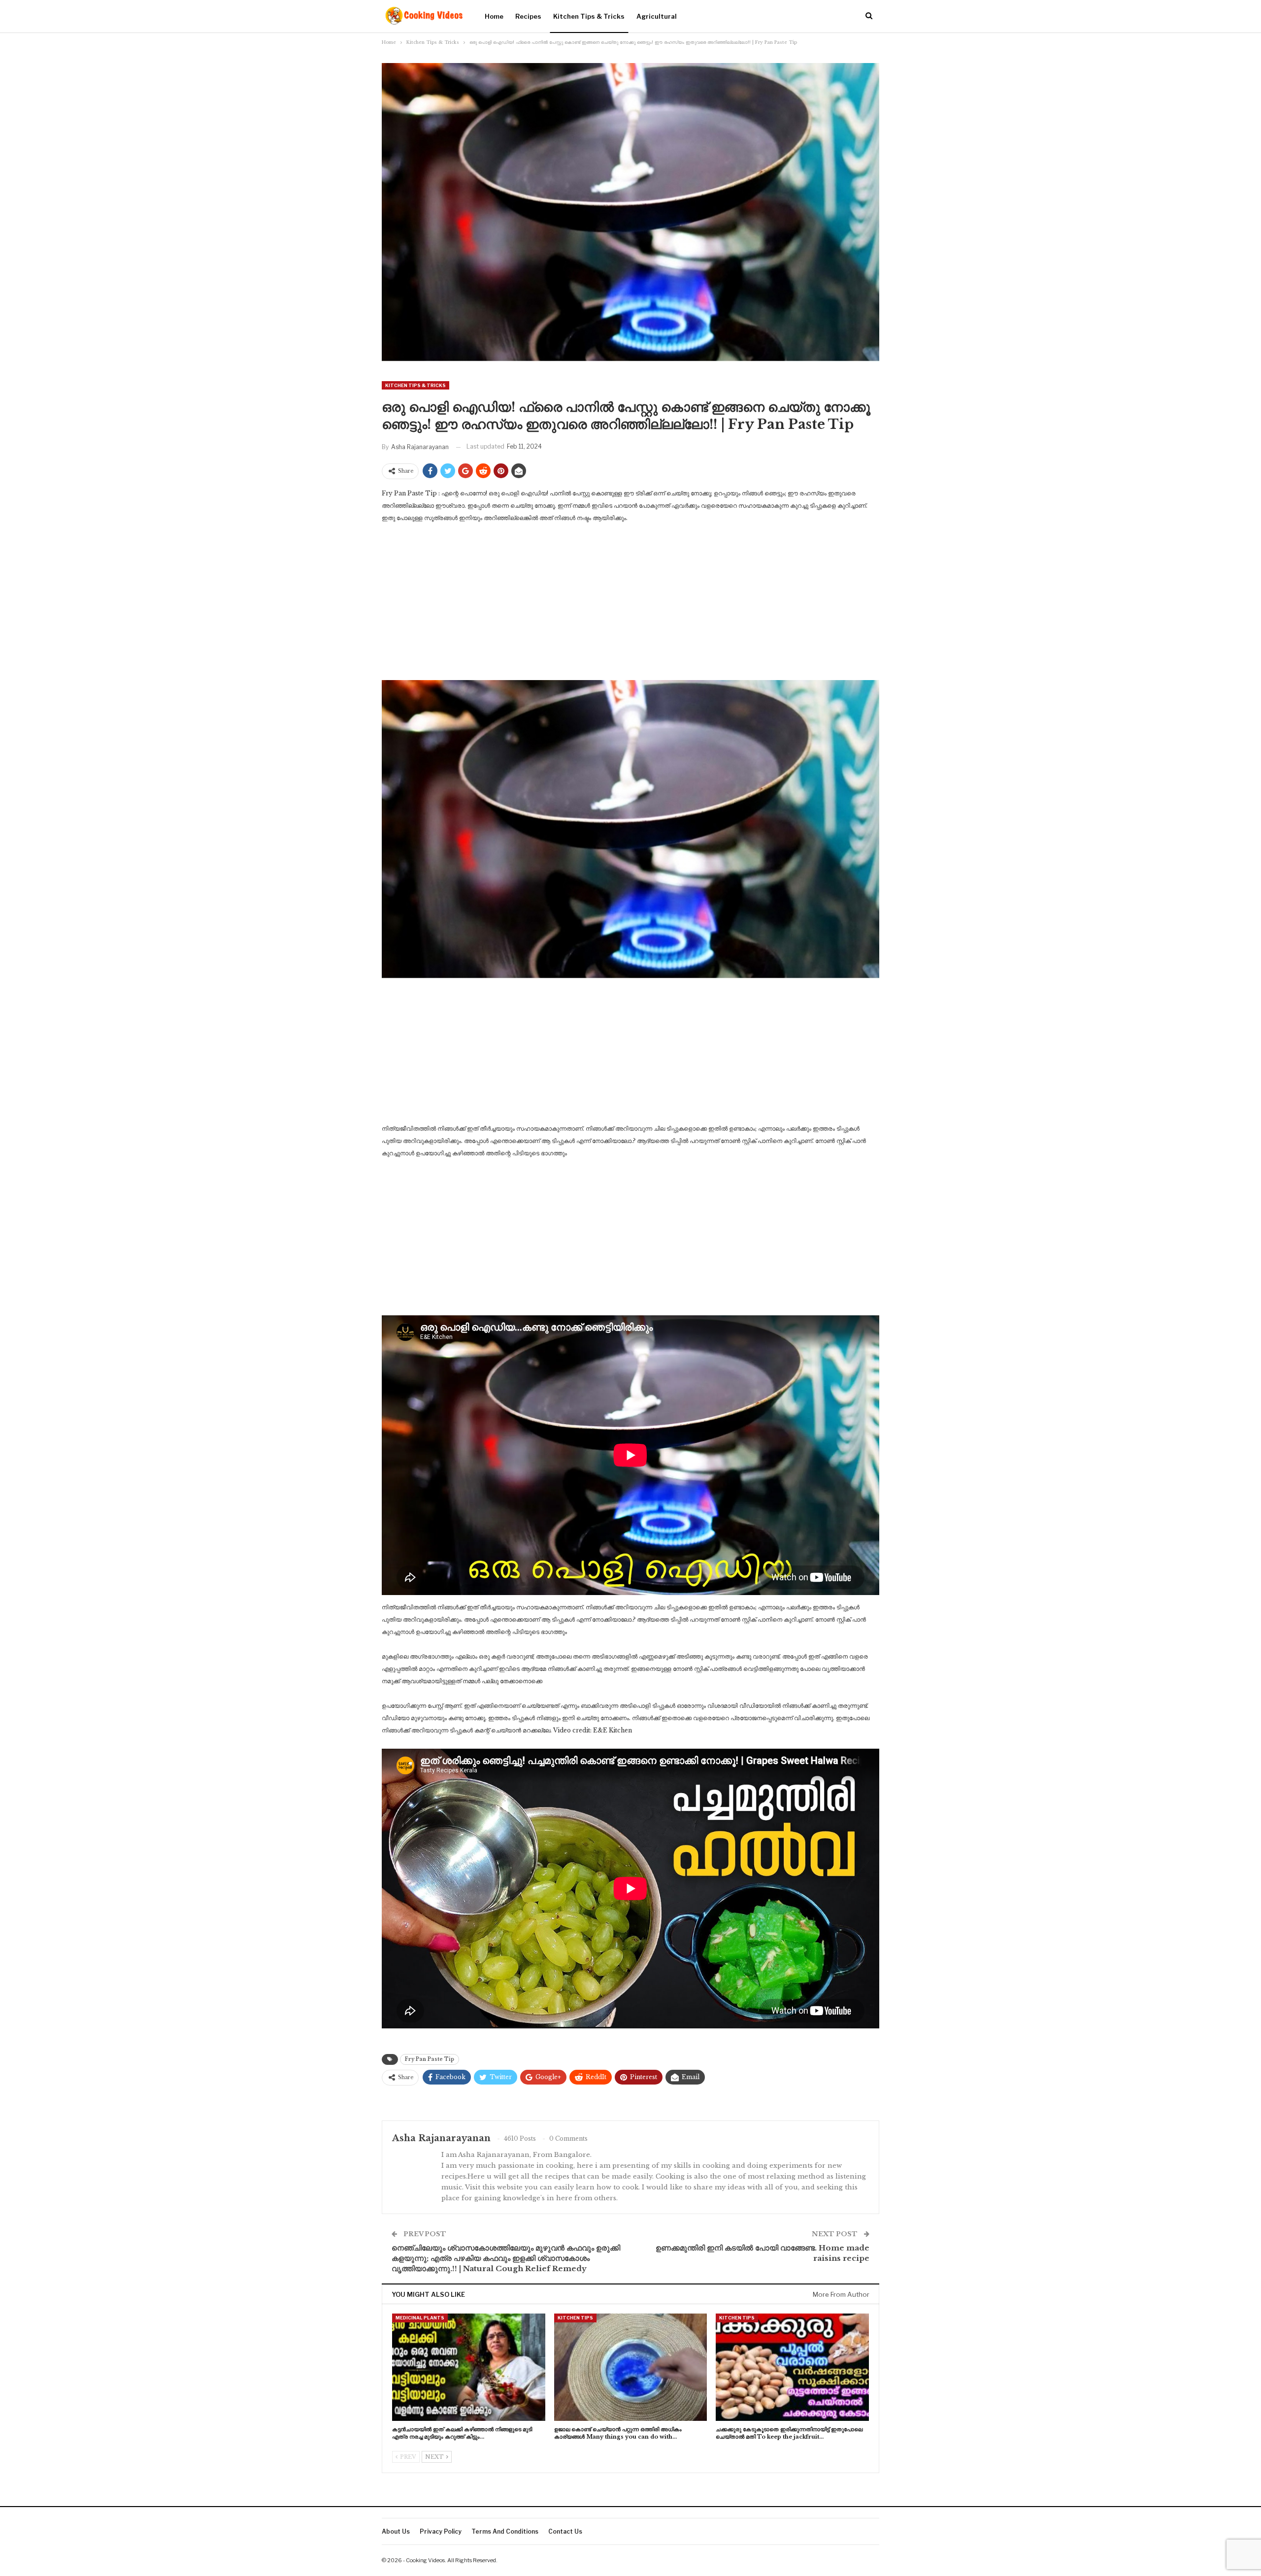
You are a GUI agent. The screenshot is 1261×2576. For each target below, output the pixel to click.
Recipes (528, 16)
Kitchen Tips (575, 2318)
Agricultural (657, 16)
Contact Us (565, 2531)
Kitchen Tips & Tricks (589, 16)
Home (494, 16)
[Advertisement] (630, 605)
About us (396, 2531)
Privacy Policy (441, 2531)
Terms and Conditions (505, 2531)
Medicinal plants (420, 2318)
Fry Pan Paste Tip (430, 2059)
